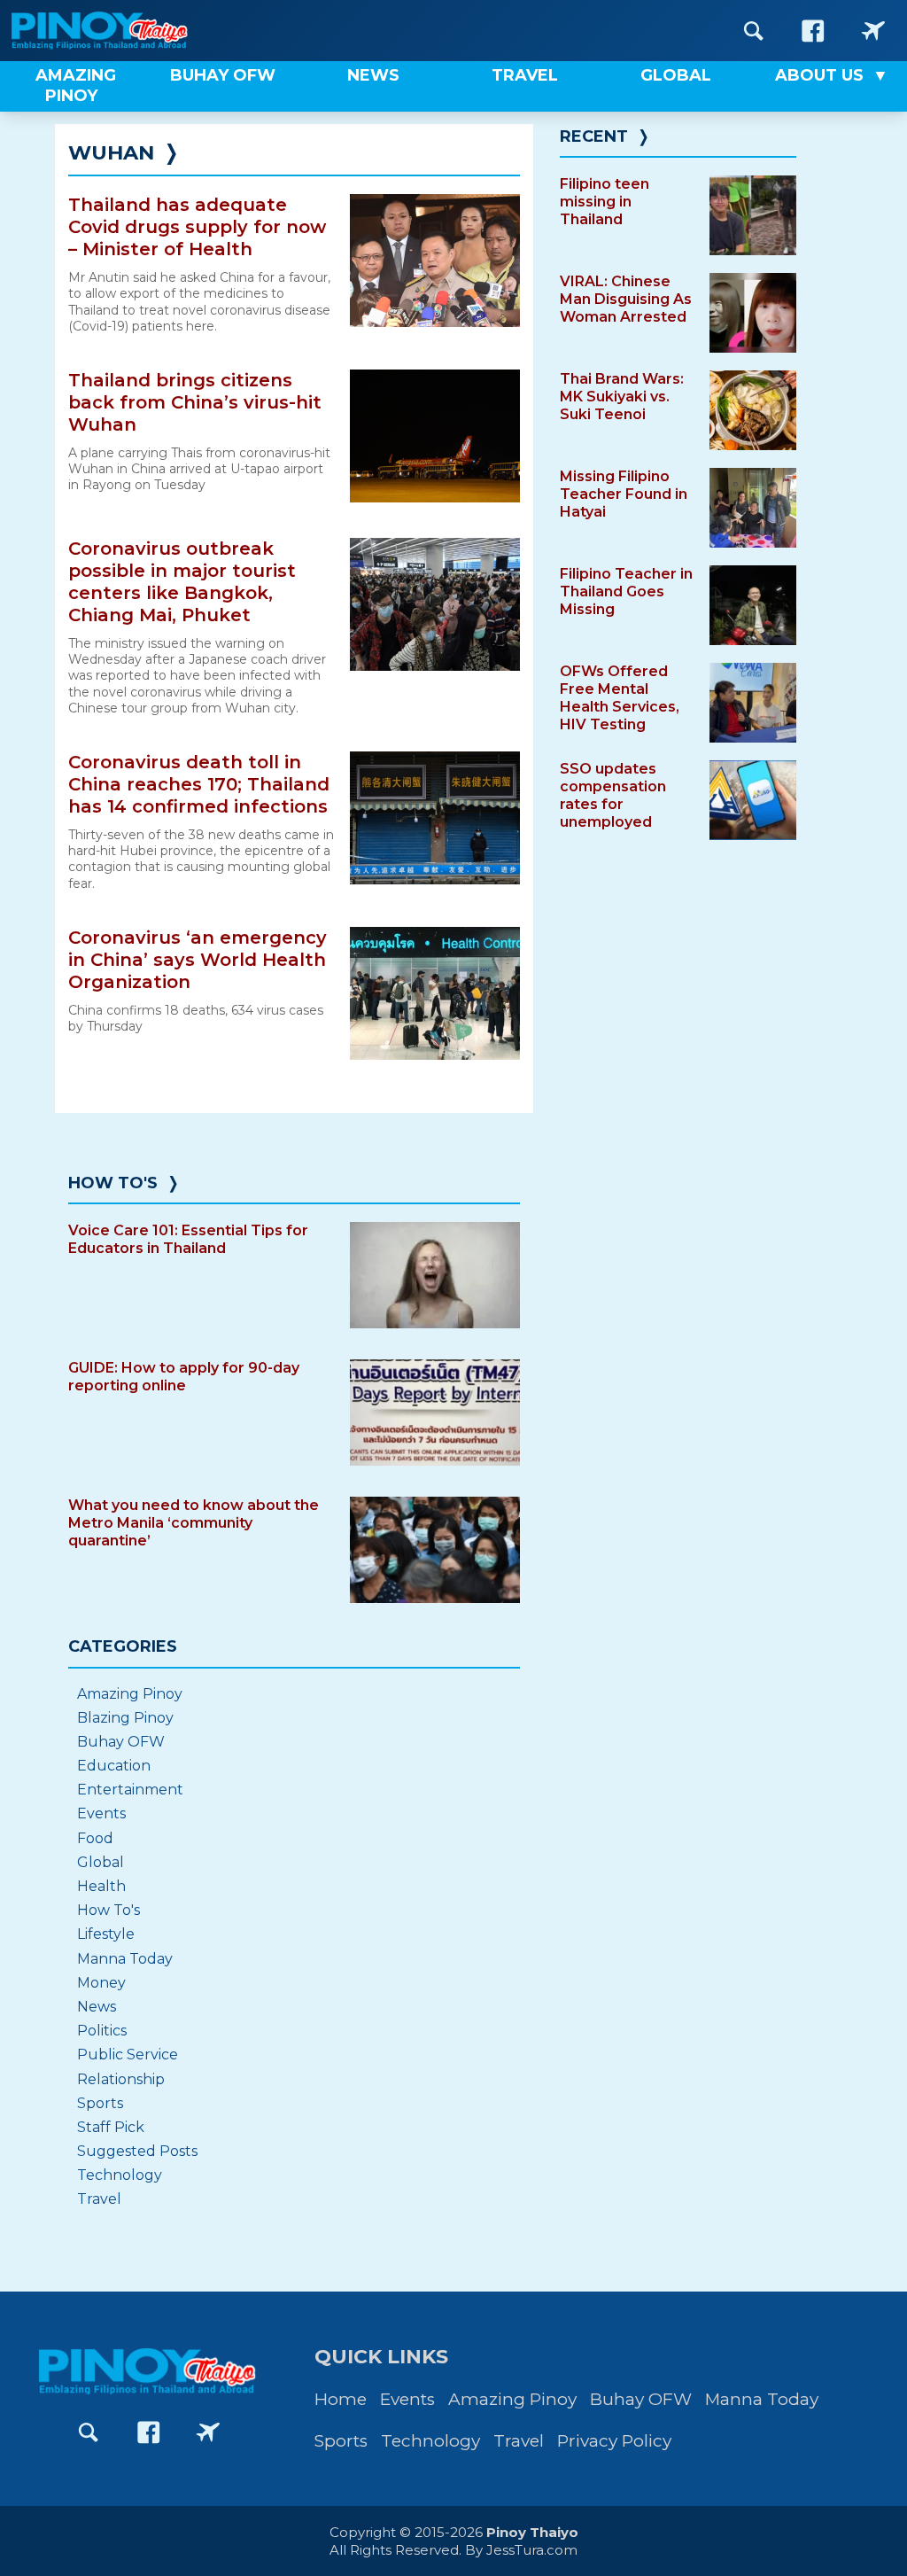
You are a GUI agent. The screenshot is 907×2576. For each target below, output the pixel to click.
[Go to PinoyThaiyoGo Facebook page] (873, 31)
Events (101, 1813)
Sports (100, 2103)
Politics (102, 2031)
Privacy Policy (614, 2441)
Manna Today (125, 1959)
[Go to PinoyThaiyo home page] (124, 31)
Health (101, 1886)
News (97, 2007)
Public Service (128, 2055)
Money (101, 1983)
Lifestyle (106, 1934)
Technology (120, 2175)
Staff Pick (111, 2127)
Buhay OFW (121, 1742)
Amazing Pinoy (130, 1694)
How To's (113, 1183)
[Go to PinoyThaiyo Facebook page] (813, 31)
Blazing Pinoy (125, 1718)
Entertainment (130, 1790)
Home (341, 2399)
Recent (594, 136)
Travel (99, 2199)
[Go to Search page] (754, 31)
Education (114, 1766)
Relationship (121, 2079)
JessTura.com (532, 2550)
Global (101, 1862)
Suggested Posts (137, 2151)
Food (95, 1838)
